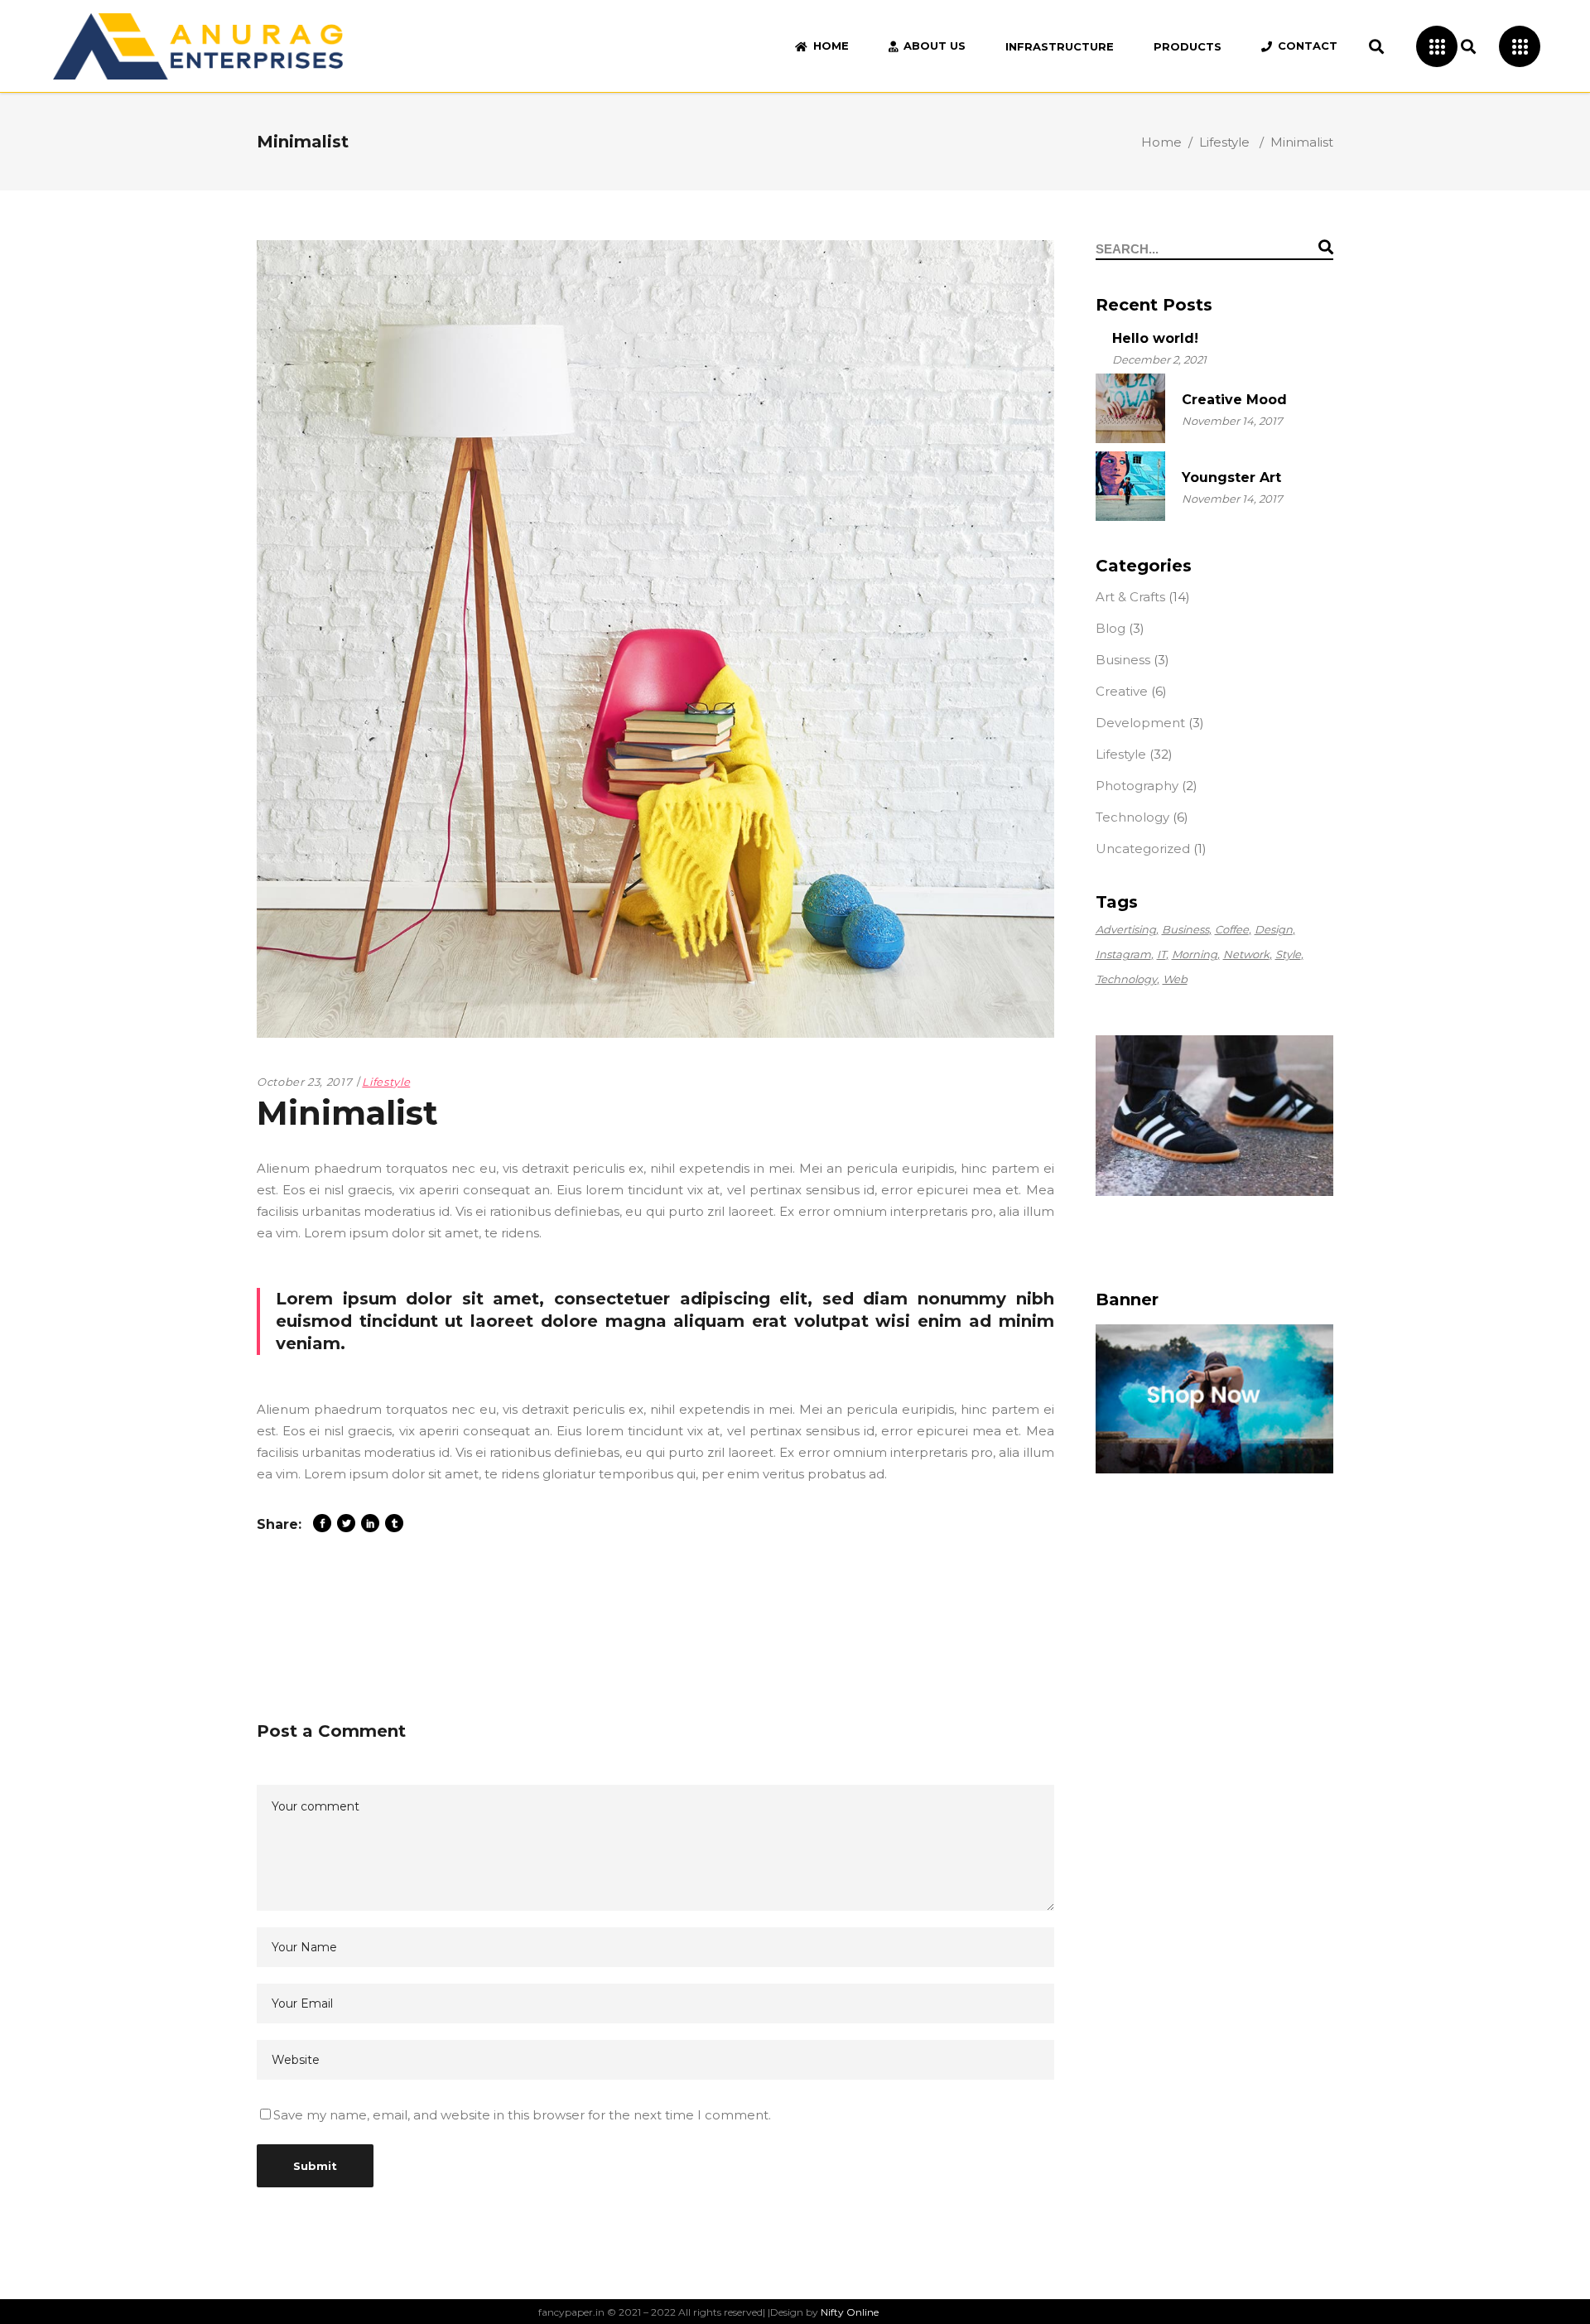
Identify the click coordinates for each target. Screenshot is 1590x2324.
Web (1175, 979)
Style (1288, 954)
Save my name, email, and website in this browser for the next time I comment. (522, 2115)
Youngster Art (1231, 477)
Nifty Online (850, 2312)
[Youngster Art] (1130, 486)
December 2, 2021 (1159, 359)
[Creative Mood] (1130, 408)
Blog (1111, 628)
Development (1140, 723)
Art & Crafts (1130, 597)
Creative (1122, 691)
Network (1246, 954)
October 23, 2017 (304, 1082)
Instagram (1123, 954)
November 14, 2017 (1232, 421)
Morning (1195, 954)
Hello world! (1155, 338)
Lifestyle (1224, 142)
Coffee (1232, 929)
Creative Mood (1234, 400)
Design (1274, 929)
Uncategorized (1143, 849)
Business (1123, 660)
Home (1161, 142)
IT (1161, 954)
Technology (1132, 817)
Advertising (1126, 929)
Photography (1137, 786)
